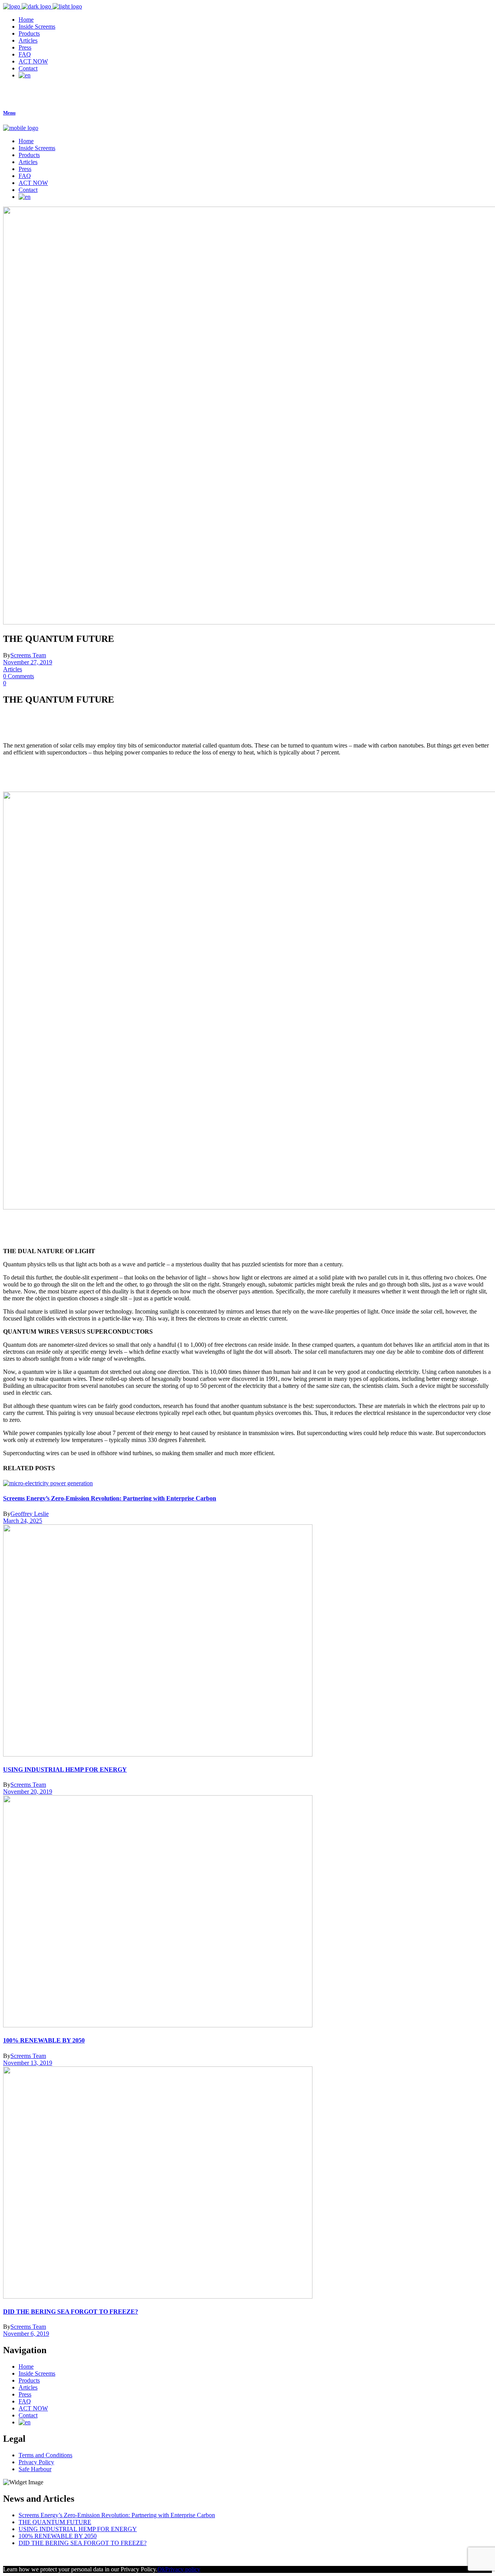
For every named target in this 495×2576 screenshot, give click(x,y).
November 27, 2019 (28, 662)
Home (26, 2366)
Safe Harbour (35, 2469)
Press (25, 2394)
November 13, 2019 (28, 2063)
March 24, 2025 (23, 1521)
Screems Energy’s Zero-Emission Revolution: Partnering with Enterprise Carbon (110, 1498)
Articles (13, 669)
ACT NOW (33, 2408)
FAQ (25, 2401)
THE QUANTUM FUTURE (55, 2522)
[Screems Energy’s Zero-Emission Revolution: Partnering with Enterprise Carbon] (48, 1483)
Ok (161, 2569)
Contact (28, 2415)
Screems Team (28, 655)
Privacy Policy (36, 2462)
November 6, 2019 (26, 2334)
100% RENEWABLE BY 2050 (44, 2040)
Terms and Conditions (45, 2455)
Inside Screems (37, 2373)
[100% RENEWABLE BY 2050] (158, 2025)
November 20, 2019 (28, 1792)
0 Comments (19, 676)
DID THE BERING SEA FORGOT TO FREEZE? (71, 2312)
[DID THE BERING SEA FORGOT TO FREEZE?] (158, 2296)
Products (29, 2380)
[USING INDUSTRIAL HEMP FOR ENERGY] (158, 1754)
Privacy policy (183, 2569)
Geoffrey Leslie (30, 1514)
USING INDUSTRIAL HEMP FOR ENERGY (65, 1770)
